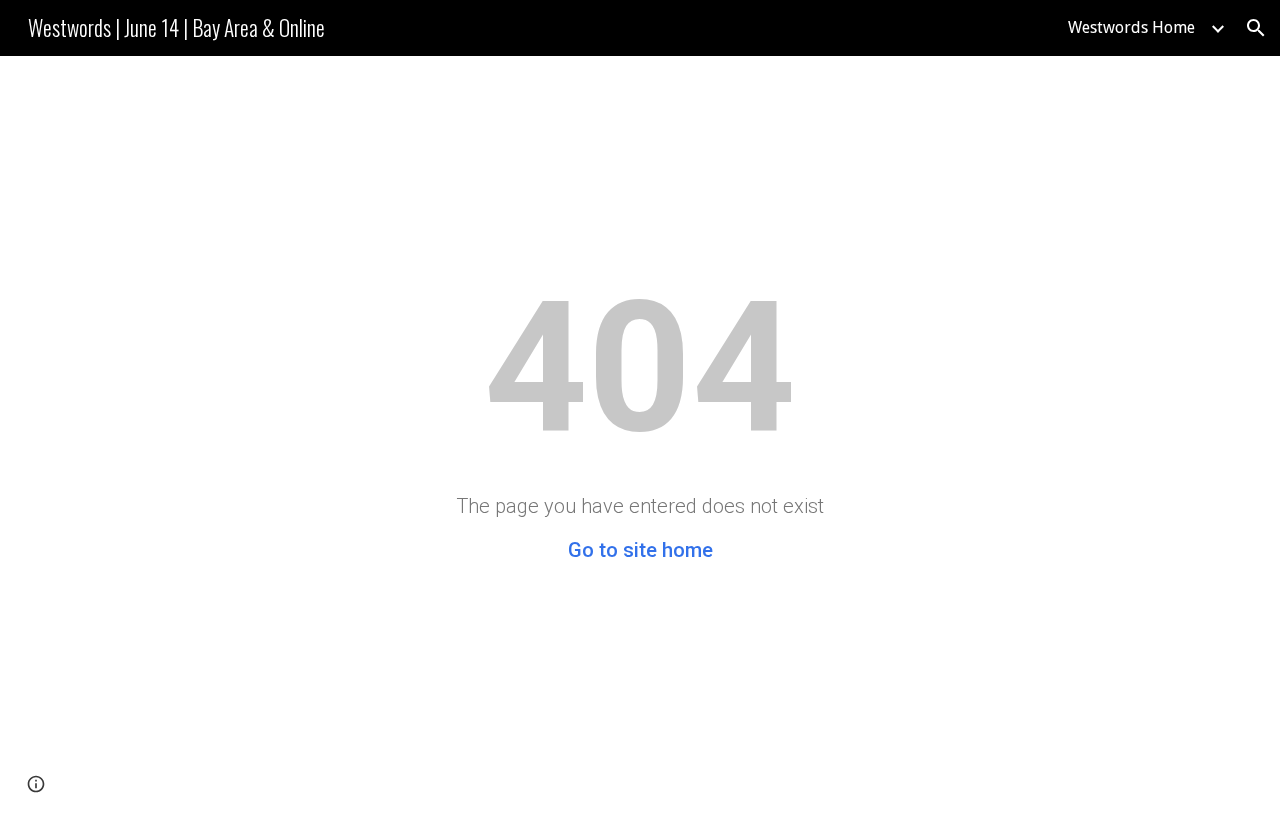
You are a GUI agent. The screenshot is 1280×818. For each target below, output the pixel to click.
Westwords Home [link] (1131, 27)
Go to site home (640, 550)
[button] (1256, 28)
